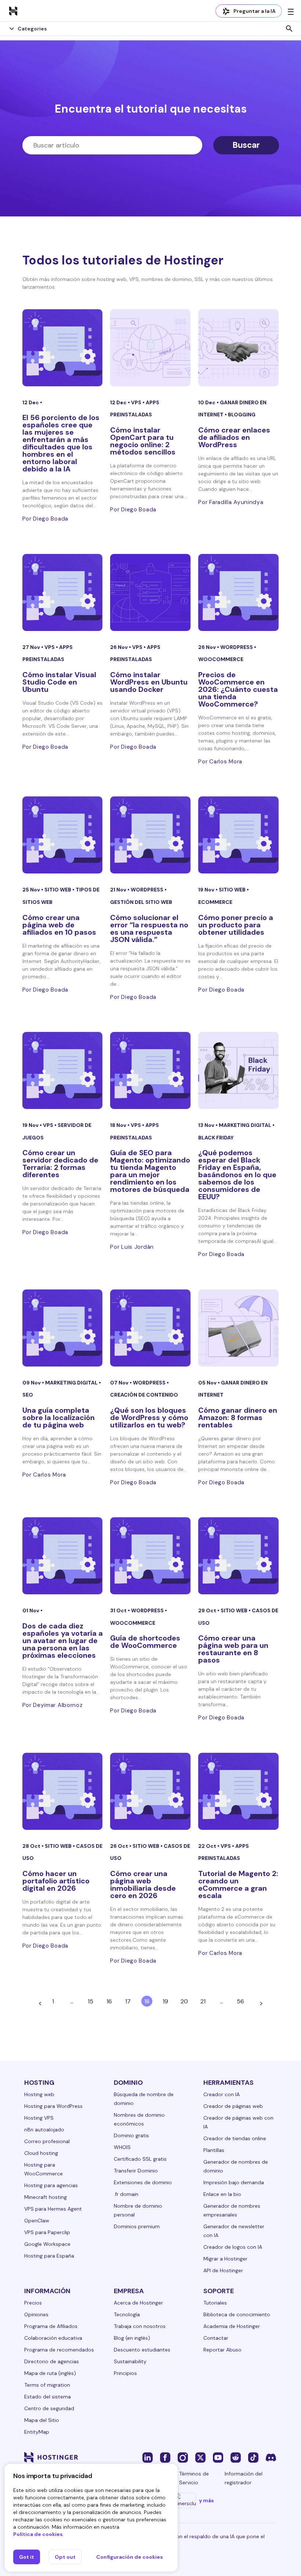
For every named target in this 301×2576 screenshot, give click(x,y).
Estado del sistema (48, 2397)
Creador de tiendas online (235, 2138)
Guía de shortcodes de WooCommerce (145, 1642)
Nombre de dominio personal (138, 2210)
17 (128, 2001)
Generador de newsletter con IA (234, 2231)
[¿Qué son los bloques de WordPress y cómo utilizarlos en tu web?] (150, 1328)
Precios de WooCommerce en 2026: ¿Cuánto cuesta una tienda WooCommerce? (238, 689)
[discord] (271, 2457)
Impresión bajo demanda (234, 2182)
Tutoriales (215, 2303)
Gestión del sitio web (141, 902)
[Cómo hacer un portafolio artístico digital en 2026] (63, 1791)
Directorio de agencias (52, 2361)
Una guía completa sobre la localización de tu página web (59, 1417)
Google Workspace (47, 2244)
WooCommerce (221, 659)
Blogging (242, 415)
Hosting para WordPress (53, 2106)
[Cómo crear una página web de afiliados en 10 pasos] (63, 835)
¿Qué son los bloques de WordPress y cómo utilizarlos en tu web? (149, 1417)
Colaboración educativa (53, 2338)
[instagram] (183, 2457)
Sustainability (130, 2361)
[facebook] (165, 2457)
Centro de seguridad (49, 2408)
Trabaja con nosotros (140, 2326)
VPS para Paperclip (47, 2232)
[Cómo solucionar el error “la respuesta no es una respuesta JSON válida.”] (150, 835)
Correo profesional (47, 2141)
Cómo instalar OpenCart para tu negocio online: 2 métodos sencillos (143, 441)
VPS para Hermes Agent (53, 2209)
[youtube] (218, 2457)
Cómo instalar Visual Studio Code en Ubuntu (59, 682)
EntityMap (37, 2432)
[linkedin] (148, 2457)
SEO (28, 1395)
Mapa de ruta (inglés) (50, 2373)
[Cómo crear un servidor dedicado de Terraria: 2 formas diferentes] (63, 1070)
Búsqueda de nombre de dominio (144, 2099)
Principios (125, 2373)
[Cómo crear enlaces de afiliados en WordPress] (238, 348)
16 (109, 2001)
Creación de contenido (144, 1395)
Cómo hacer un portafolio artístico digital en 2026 (56, 1881)
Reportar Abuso (222, 2350)
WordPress (237, 647)
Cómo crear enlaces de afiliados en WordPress (234, 437)
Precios (33, 2303)
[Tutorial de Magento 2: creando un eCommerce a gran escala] (238, 1791)
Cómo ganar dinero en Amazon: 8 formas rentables (238, 1417)
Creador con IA (222, 2094)
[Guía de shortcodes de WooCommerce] (150, 1556)
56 (240, 2001)
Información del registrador (244, 2478)
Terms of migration (47, 2385)
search (289, 29)
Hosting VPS (39, 2118)
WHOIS (122, 2147)
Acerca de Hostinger (138, 2303)
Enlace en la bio (222, 2194)
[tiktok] (253, 2457)
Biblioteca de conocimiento (237, 2314)
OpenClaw (37, 2221)
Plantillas (214, 2150)
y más (206, 2500)
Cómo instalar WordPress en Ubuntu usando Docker (149, 682)
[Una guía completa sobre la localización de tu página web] (63, 1328)
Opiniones (36, 2314)
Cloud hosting (41, 2153)
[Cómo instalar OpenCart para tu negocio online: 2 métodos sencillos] (150, 348)
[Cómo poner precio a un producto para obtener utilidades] (238, 835)
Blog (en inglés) (132, 2338)
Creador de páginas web (233, 2106)
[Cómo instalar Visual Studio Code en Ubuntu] (63, 592)
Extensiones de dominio (143, 2182)
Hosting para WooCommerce (43, 2169)
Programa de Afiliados (51, 2326)
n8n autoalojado (44, 2130)
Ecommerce (215, 902)
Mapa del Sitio (42, 2420)
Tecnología (127, 2314)
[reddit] (236, 2457)
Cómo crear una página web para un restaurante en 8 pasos (233, 1649)
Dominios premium (137, 2226)
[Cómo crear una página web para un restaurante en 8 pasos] (238, 1556)
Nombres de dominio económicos (139, 2119)
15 (90, 2001)
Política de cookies (38, 2534)
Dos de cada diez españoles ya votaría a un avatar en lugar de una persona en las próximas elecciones (63, 1641)
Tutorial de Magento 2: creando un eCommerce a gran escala (238, 1884)
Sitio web (58, 890)
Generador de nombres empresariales (232, 2210)
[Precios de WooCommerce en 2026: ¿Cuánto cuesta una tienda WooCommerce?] (238, 592)
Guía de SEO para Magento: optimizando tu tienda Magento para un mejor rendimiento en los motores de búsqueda (150, 1171)
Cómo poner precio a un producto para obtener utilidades (236, 925)
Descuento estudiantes (142, 2350)
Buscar (246, 145)
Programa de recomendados (59, 2350)
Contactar (216, 2338)
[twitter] (200, 2457)
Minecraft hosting (46, 2197)
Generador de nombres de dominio (236, 2166)
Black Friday (216, 1138)
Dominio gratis (131, 2135)
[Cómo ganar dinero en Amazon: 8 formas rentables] (238, 1328)
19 (165, 2001)
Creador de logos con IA (233, 2247)
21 (203, 2001)
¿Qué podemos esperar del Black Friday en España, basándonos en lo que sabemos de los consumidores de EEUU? (237, 1175)
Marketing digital (246, 1125)
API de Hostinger (223, 2270)
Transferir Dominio (136, 2171)
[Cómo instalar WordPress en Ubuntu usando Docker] (150, 592)
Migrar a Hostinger (225, 2259)
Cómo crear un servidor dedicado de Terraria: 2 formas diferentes (60, 1164)
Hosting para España (49, 2256)
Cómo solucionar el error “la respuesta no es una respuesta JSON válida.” (149, 928)
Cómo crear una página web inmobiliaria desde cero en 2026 (143, 1884)
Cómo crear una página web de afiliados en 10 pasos (59, 925)
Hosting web (39, 2094)
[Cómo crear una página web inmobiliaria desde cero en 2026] (150, 1791)
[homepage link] (13, 11)
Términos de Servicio (194, 2478)
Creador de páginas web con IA (238, 2122)
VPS (137, 402)
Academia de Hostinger (232, 2326)
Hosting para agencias (51, 2185)
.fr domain (126, 2194)
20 (184, 2001)
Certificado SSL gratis (140, 2159)
